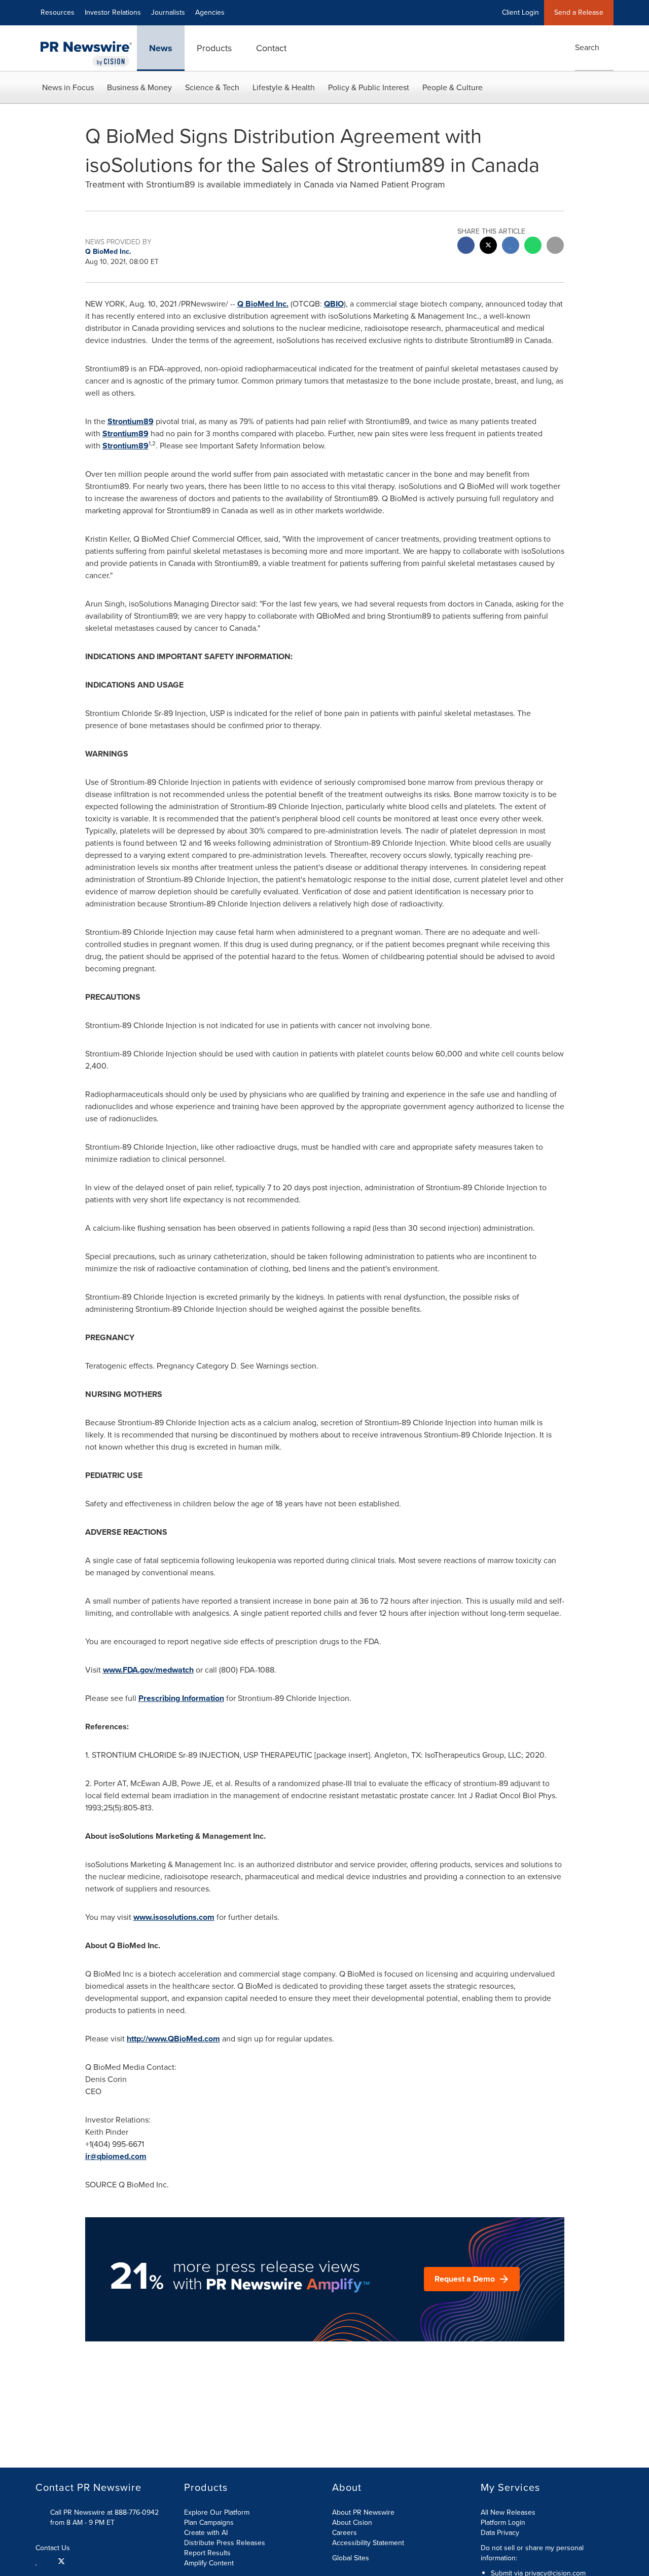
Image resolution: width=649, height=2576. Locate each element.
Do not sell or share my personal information (532, 2553)
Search (587, 47)
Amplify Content (209, 2563)
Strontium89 (131, 421)
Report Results (207, 2553)
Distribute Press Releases (225, 2543)
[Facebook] (48, 2561)
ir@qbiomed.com (116, 2156)
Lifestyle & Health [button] (284, 87)
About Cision (352, 2523)
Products (214, 48)
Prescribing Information (181, 1698)
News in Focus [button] (68, 87)
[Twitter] (61, 2561)
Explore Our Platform (217, 2512)
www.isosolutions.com (174, 1917)
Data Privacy (500, 2533)
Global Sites (352, 2558)
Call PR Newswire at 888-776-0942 (104, 2512)
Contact (271, 48)
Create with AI (206, 2533)
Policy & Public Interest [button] (369, 87)
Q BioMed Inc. (263, 304)
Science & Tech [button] (212, 87)
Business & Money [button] (139, 87)
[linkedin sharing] (511, 247)
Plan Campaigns (209, 2523)
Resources (58, 12)
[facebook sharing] (466, 247)
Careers (345, 2533)
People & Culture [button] (453, 87)
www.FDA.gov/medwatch (148, 1670)
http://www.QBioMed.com (173, 2039)
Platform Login (503, 2523)
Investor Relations (113, 12)
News (161, 48)
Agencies (210, 12)
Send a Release (579, 12)
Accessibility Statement (368, 2543)
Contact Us (54, 2548)
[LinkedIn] (38, 2561)
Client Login (520, 12)
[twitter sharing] (488, 247)
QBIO (334, 304)
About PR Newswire (363, 2512)
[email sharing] (555, 247)
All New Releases (508, 2512)
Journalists (168, 12)
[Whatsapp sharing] (533, 247)
